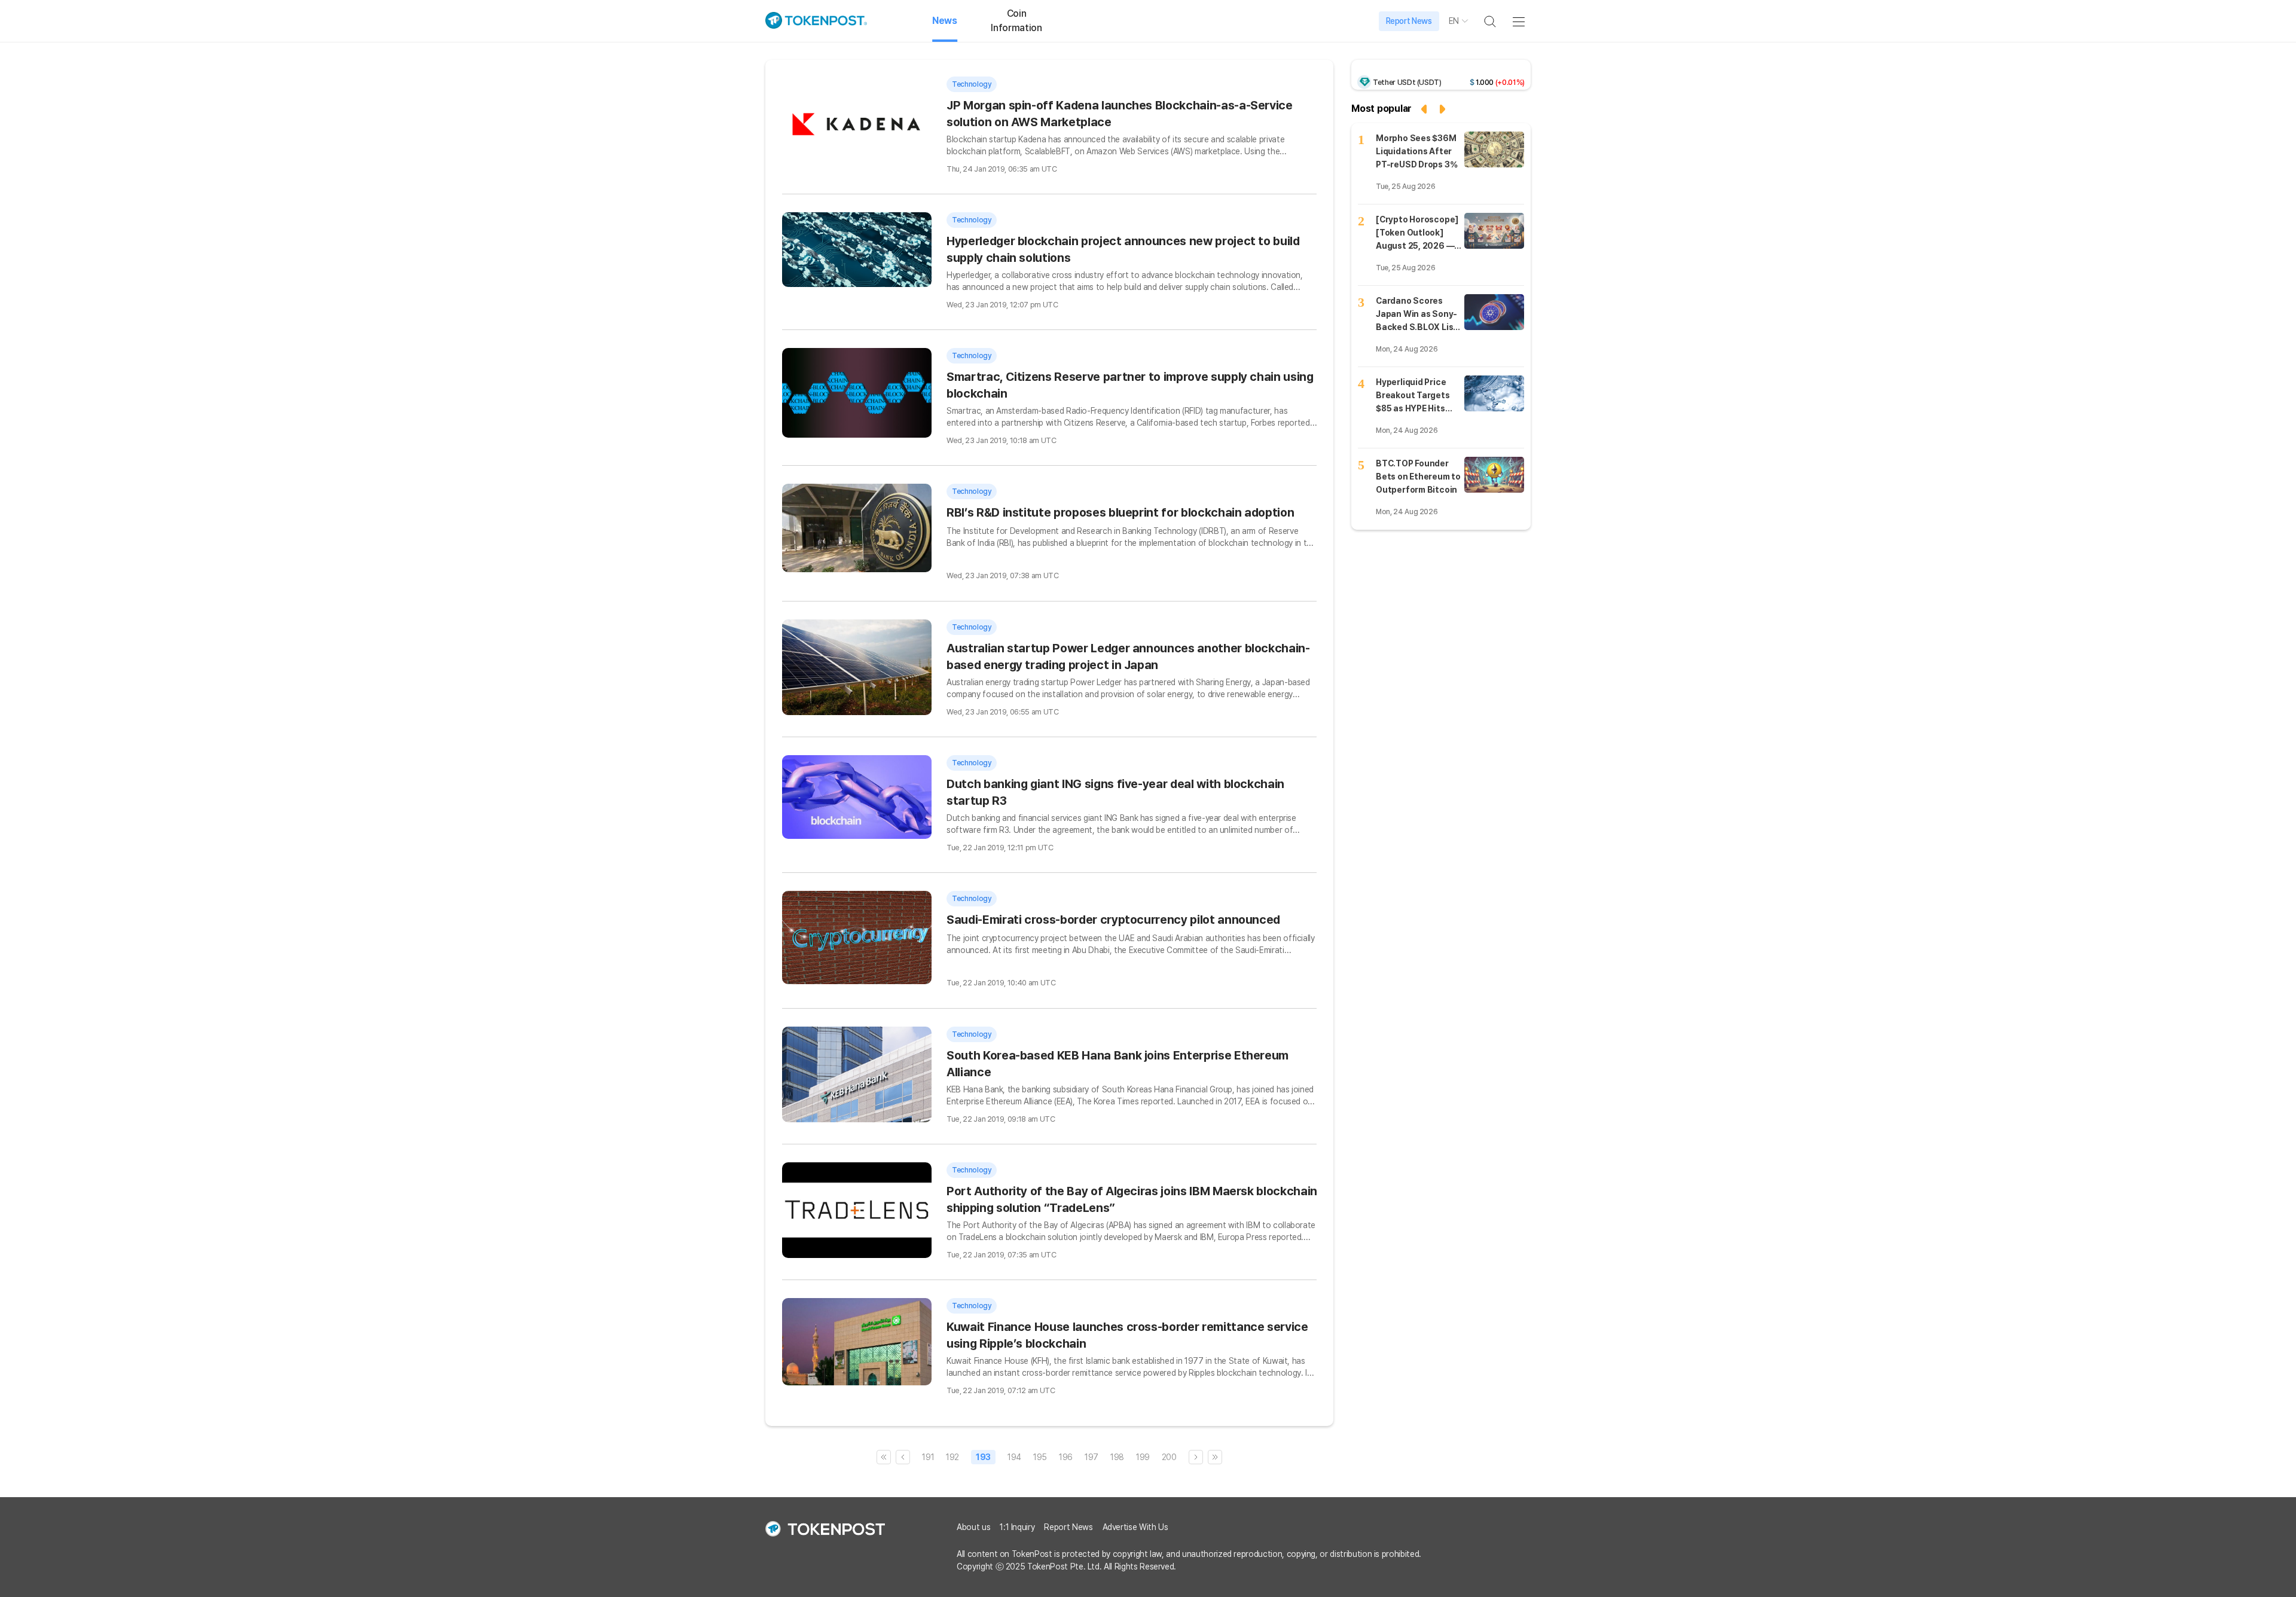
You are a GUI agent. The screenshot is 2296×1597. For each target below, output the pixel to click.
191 (928, 1457)
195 (1040, 1457)
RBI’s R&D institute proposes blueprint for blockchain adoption (1120, 512)
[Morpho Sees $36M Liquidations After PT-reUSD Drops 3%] (1494, 149)
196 (1066, 1457)
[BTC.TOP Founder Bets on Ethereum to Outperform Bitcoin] (1494, 475)
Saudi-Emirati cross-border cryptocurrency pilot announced (1113, 920)
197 (1091, 1457)
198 (1117, 1457)
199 (1143, 1457)
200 (1169, 1457)
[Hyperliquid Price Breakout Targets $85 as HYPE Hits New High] (1494, 393)
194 (1014, 1457)
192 (952, 1457)
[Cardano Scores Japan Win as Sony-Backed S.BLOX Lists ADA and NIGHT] (1494, 312)
